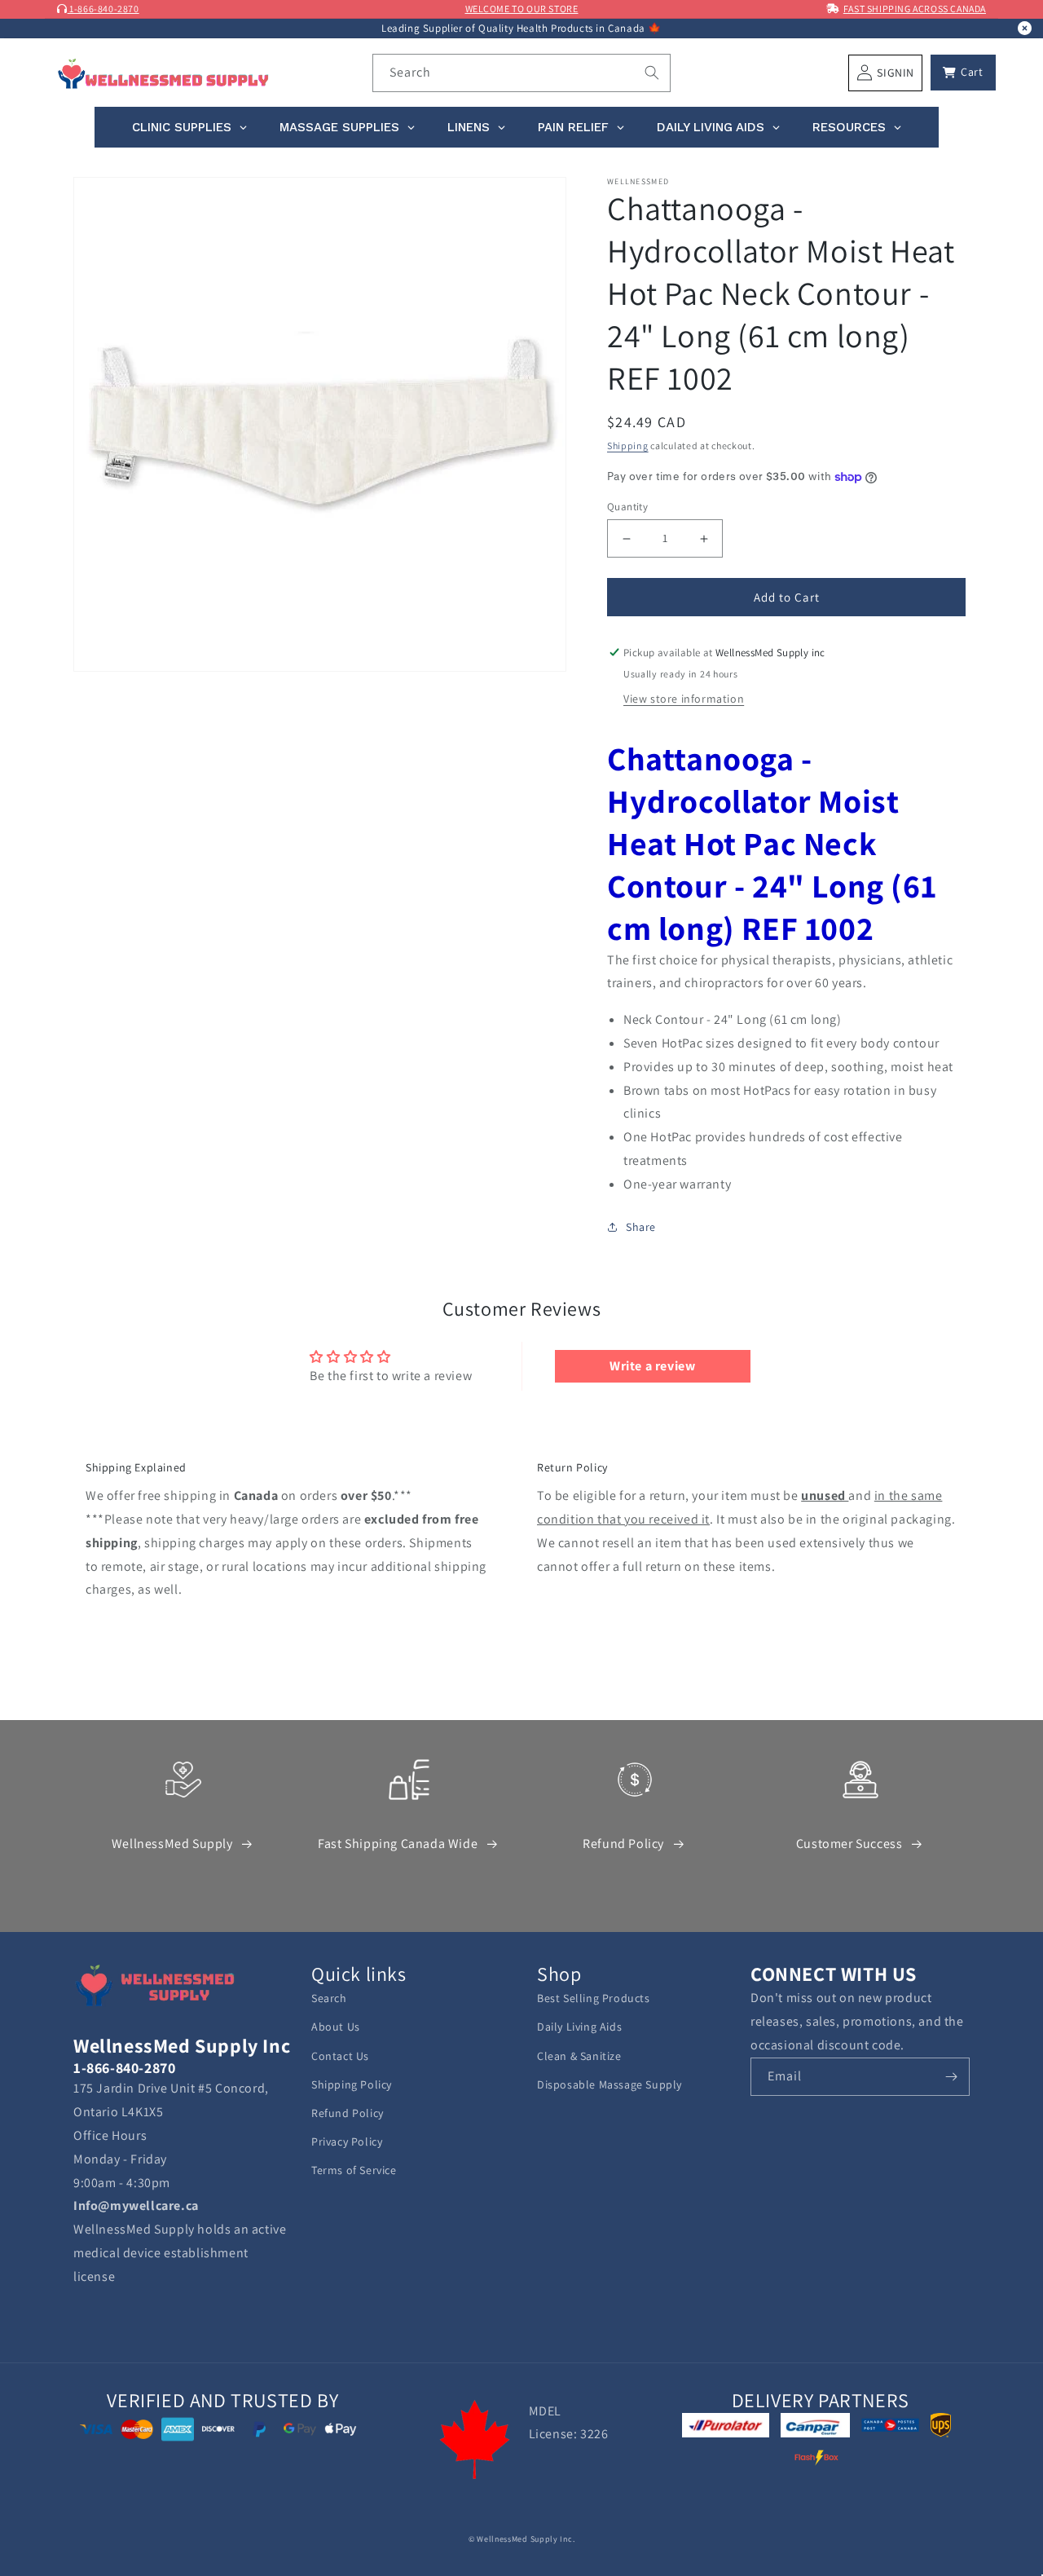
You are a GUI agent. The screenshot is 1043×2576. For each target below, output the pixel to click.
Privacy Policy (347, 2142)
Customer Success (849, 1844)
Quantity (627, 507)
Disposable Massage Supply (610, 2084)
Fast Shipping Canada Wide (398, 1844)
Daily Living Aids (579, 2027)
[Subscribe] (951, 2077)
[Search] (652, 73)
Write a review (652, 1366)
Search (329, 1998)
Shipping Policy (352, 2084)
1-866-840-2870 (103, 9)
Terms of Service (354, 2170)
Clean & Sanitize (579, 2056)
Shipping (628, 446)
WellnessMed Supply (172, 1844)
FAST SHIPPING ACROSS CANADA (915, 9)
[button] (963, 73)
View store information (684, 699)
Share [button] (641, 1227)
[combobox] (522, 73)
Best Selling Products (594, 1998)
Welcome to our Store (522, 9)
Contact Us (340, 2056)
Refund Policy (623, 1844)
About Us (336, 2027)
